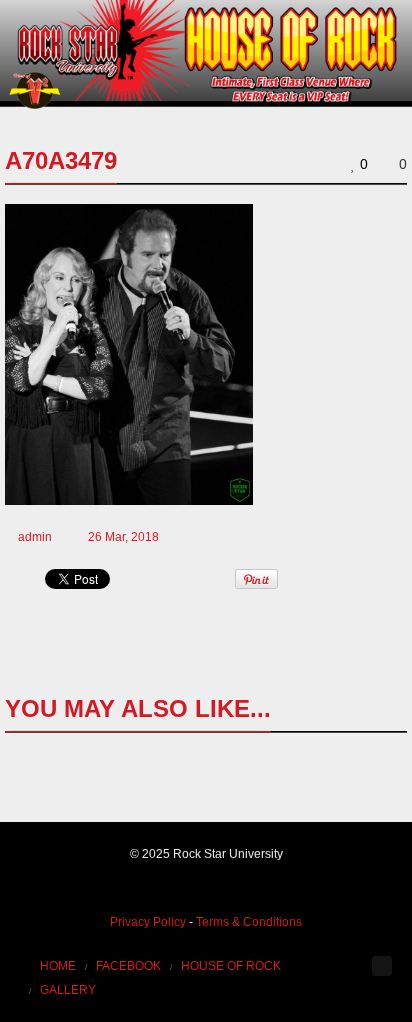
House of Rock (231, 966)
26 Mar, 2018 (123, 537)
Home (58, 966)
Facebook (128, 966)
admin (35, 537)
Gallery (68, 990)
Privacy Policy (148, 922)
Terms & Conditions (249, 922)
